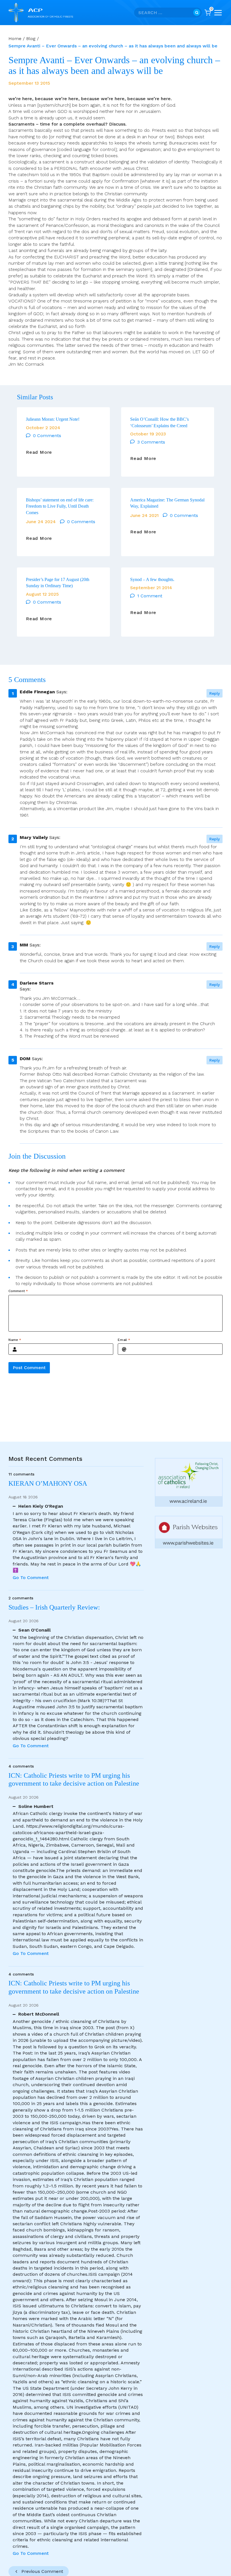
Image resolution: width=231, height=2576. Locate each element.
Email (124, 1340)
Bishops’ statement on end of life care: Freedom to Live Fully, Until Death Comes (60, 506)
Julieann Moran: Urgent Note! (53, 419)
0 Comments (47, 436)
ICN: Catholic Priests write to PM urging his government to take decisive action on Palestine (74, 1780)
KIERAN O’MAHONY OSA (49, 1483)
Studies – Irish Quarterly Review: (54, 1607)
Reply (215, 693)
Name (15, 1340)
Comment (18, 1291)
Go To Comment (31, 1578)
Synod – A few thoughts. (152, 579)
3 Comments (151, 442)
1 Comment (150, 596)
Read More (39, 452)
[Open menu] (218, 13)
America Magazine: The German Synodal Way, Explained (167, 503)
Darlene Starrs (37, 983)
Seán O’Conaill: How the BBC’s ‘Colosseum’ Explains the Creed (159, 422)
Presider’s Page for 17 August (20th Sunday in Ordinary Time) (58, 583)
